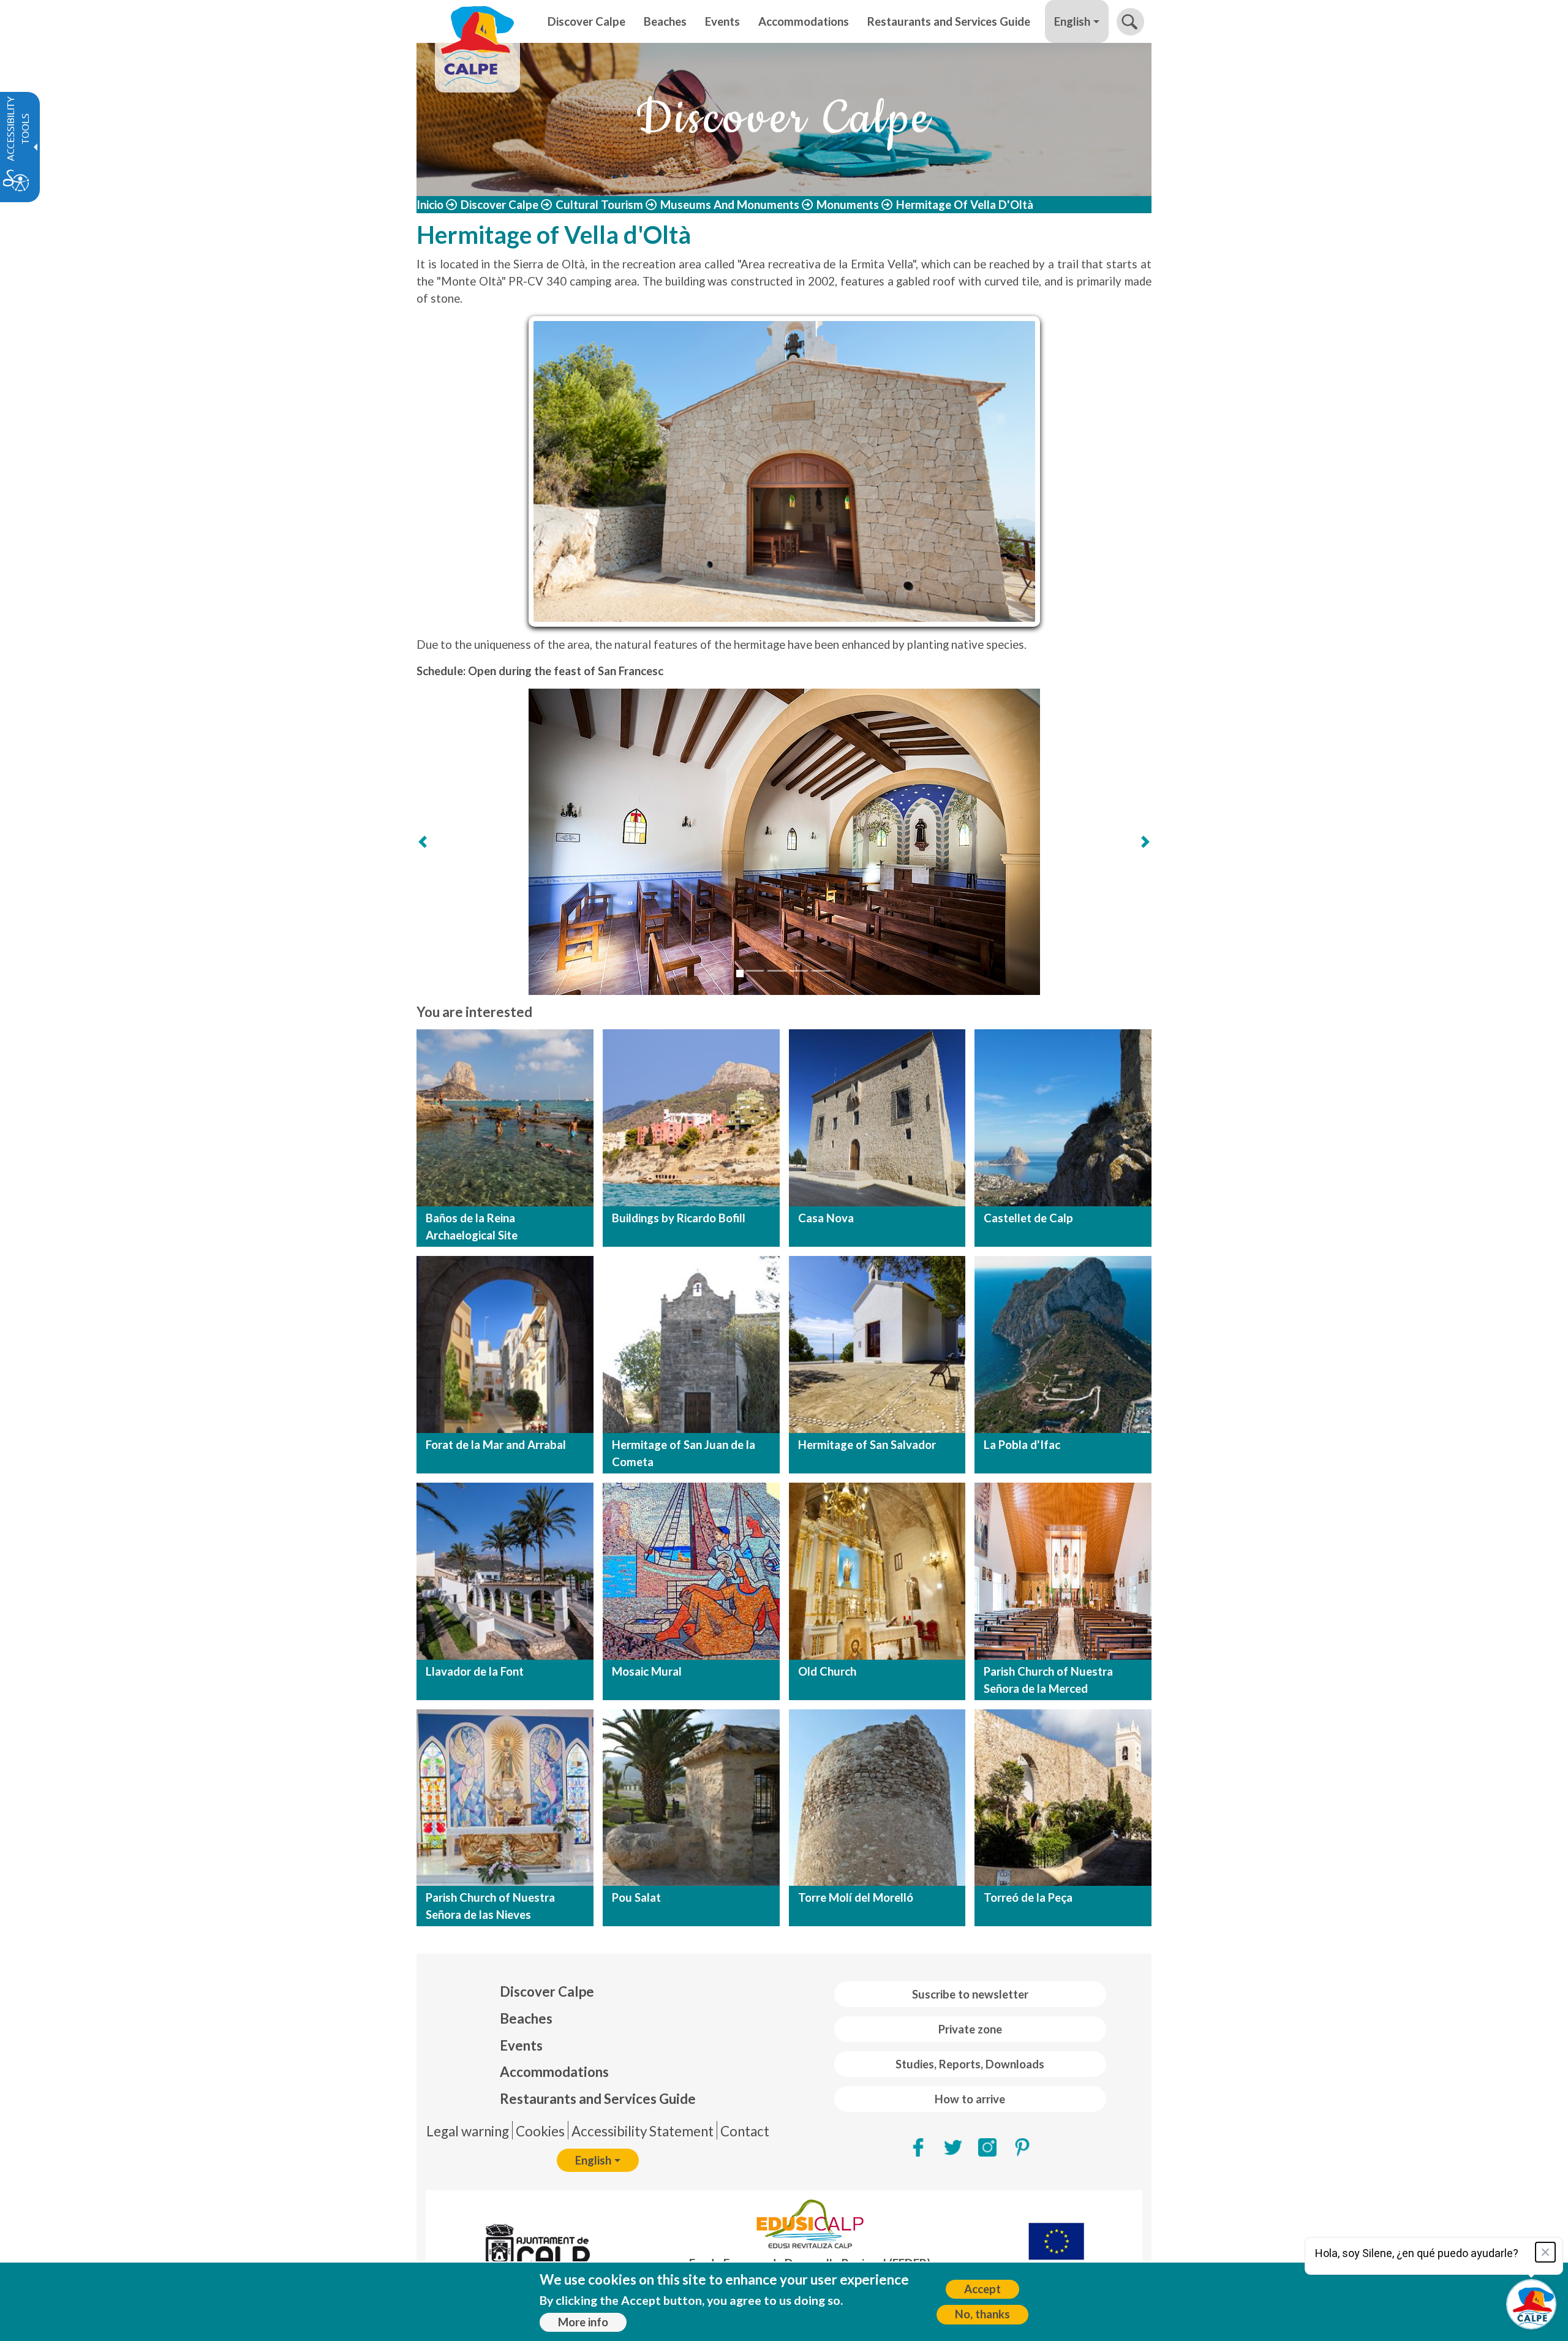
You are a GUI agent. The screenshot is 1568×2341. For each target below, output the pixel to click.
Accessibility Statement (643, 2131)
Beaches (526, 2018)
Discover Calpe (499, 205)
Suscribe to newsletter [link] (970, 1994)
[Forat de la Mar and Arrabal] (505, 1344)
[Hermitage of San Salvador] (877, 1344)
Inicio (430, 205)
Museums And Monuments (730, 205)
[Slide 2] (755, 971)
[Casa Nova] (877, 1118)
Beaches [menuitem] (665, 21)
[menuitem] (598, 1992)
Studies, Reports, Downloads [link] (970, 2064)
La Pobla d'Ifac (1022, 1445)
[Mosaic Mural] (691, 1571)
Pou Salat (636, 1897)
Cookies (540, 2131)
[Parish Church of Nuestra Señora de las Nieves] (505, 1798)
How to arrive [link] (970, 2099)
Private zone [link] (970, 2029)
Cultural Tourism (599, 205)
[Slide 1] (740, 974)
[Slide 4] (799, 971)
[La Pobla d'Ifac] (1063, 1344)
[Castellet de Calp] (1063, 1118)
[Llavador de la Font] (505, 1571)
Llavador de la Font (475, 1671)
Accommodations (554, 2072)
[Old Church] (877, 1571)
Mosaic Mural (647, 1671)
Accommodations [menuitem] (804, 21)
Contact (745, 2131)
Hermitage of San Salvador (867, 1445)
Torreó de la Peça (1028, 1897)
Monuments (848, 205)
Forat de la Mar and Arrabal (496, 1445)
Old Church (827, 1671)
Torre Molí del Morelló (856, 1897)
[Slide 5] (821, 971)
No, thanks (982, 2314)
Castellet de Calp (1028, 1218)
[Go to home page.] (477, 21)
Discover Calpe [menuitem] (586, 21)
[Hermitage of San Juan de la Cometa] (691, 1344)
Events (521, 2045)
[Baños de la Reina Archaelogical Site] (505, 1118)
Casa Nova (826, 1218)
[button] (1130, 22)
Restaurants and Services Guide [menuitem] (949, 21)
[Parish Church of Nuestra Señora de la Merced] (1063, 1571)
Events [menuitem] (722, 21)
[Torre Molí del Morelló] (877, 1798)
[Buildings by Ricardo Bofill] (691, 1118)
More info (583, 2322)
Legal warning (468, 2131)
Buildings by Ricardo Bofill (679, 1218)
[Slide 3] (777, 971)
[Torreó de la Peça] (1063, 1798)
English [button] (1072, 21)
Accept (982, 2289)
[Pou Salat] (691, 1798)
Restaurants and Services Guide (598, 2099)
